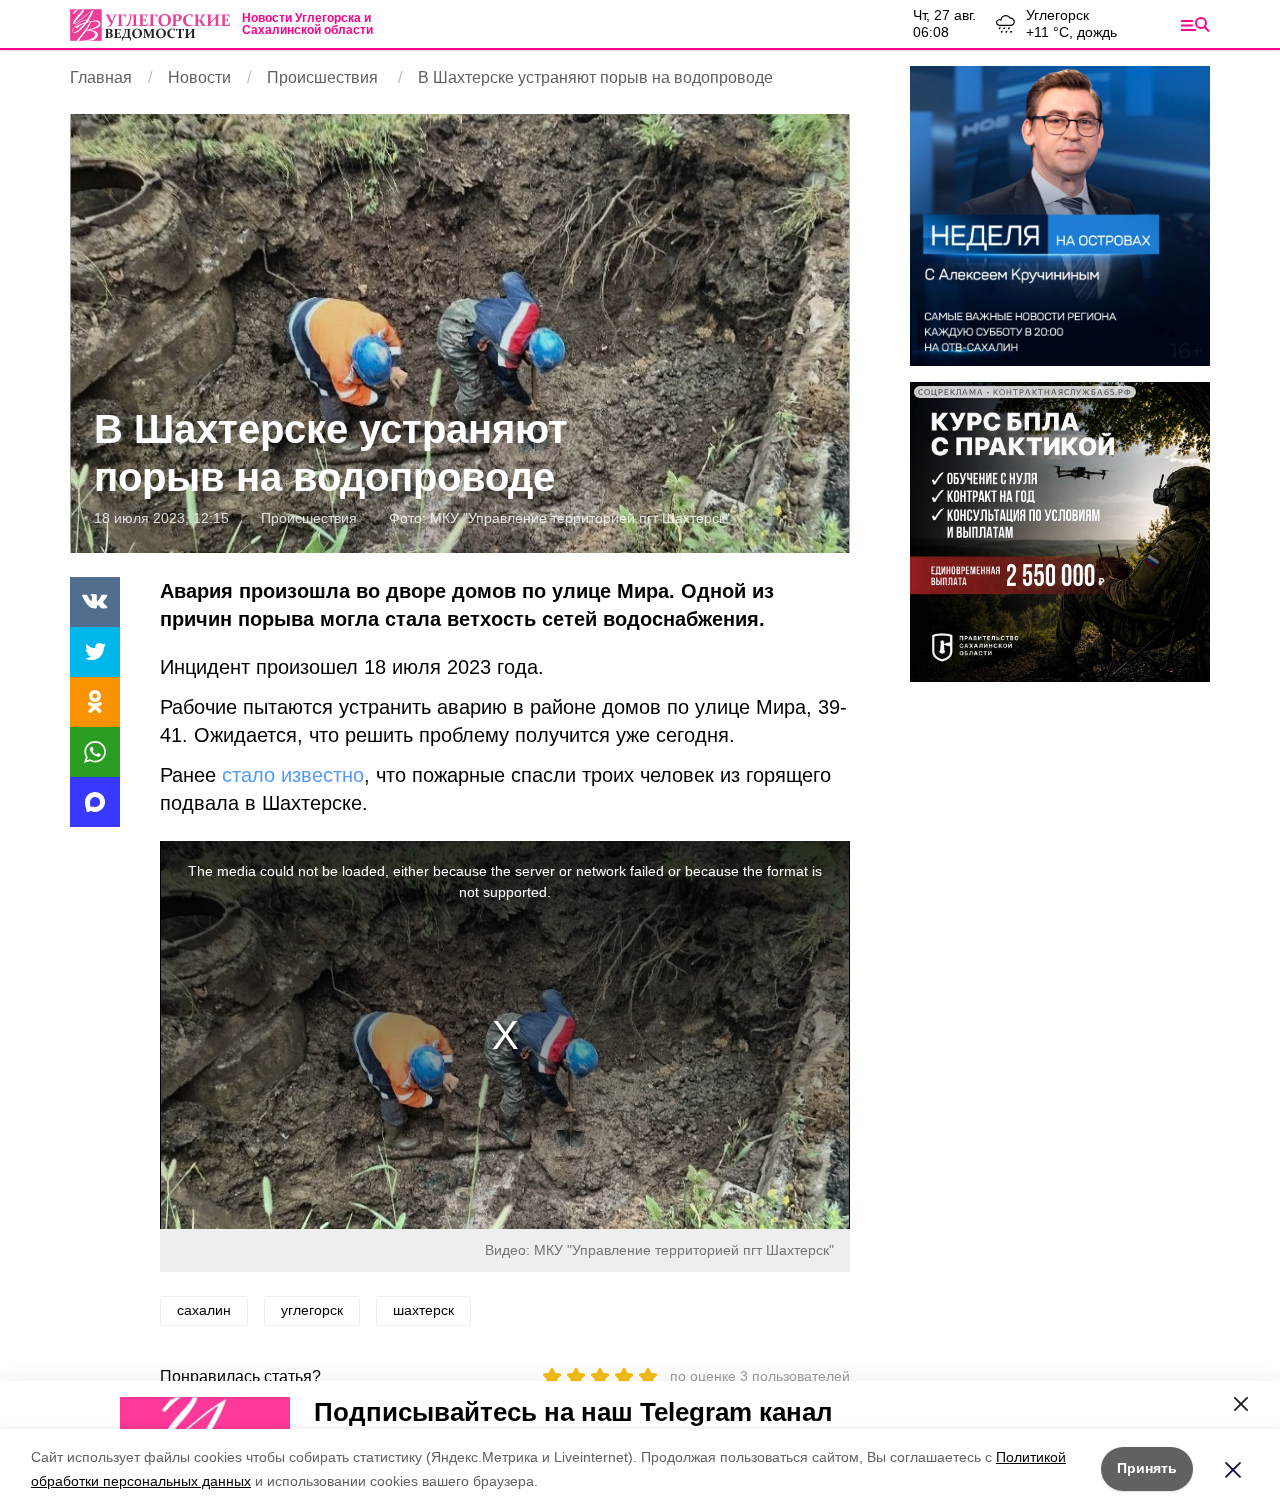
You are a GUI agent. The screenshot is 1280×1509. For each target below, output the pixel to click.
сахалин (204, 1310)
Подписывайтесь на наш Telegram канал (573, 1412)
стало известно (293, 775)
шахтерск (423, 1310)
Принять (1147, 1468)
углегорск (312, 1310)
